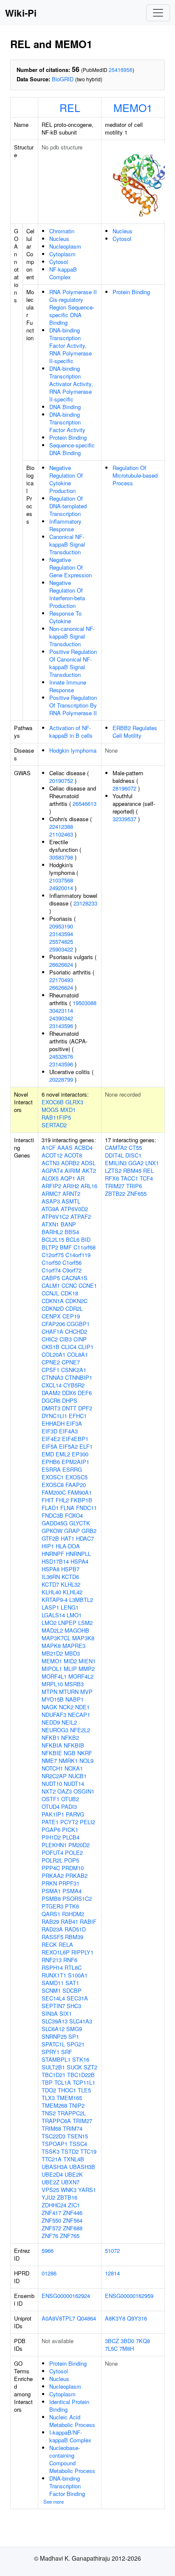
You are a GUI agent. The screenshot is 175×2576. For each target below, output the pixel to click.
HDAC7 (85, 1538)
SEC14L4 (53, 1998)
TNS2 (49, 2113)
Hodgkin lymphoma (73, 750)
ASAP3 (51, 1201)
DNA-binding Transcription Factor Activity (67, 422)
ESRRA (51, 1469)
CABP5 (51, 1278)
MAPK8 (51, 1646)
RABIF (88, 1921)
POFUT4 (52, 1852)
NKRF (85, 1753)
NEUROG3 (55, 1730)
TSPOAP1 (55, 2144)
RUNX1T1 (54, 1975)
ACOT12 (52, 1155)
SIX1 (66, 2013)
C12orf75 (53, 1255)
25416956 (121, 70)
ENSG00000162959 (129, 2296)
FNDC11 (86, 1508)
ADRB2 (70, 1163)
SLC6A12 (53, 2029)
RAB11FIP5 (56, 1117)
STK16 (81, 2059)
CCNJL (50, 1293)
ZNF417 (51, 2213)
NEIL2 (69, 1722)
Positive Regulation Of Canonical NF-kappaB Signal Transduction (73, 663)
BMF (66, 1247)
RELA (66, 1944)
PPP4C (51, 1868)
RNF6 (70, 1960)
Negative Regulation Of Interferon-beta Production (67, 594)
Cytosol (59, 262)
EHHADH (53, 1423)
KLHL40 (51, 1592)
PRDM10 (73, 1868)
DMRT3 (51, 1408)
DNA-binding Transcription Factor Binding (67, 2486)
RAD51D (75, 1929)
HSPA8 (51, 1569)
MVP (86, 1692)
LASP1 (50, 1607)
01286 (49, 2273)
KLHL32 (71, 1584)
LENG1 (70, 1607)
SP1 (74, 2036)
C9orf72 (72, 1270)
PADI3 (69, 1807)
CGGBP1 (78, 1324)
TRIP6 (134, 1186)
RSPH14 (52, 1967)
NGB (70, 1753)
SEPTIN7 (53, 2006)
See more (54, 2501)
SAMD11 (53, 1983)
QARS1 (51, 1914)
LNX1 (152, 1163)
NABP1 (75, 1699)
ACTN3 (51, 1163)
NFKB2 (70, 1738)
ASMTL (71, 1201)
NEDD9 (51, 1722)
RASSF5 (52, 1937)
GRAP (72, 1531)
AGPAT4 (52, 1171)
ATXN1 (50, 1224)
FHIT (48, 1500)
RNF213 (52, 1960)
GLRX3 (74, 1102)
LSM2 (85, 1623)
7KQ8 (143, 2341)
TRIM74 (73, 2128)
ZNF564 (73, 2220)
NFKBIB (74, 1745)
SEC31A (77, 1998)
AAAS (65, 1148)
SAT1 (72, 1983)
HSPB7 (70, 1569)
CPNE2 (51, 1362)
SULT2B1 (53, 2067)
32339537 (124, 819)
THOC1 (67, 2090)
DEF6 (85, 1393)
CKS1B (51, 1347)
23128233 (85, 903)
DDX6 (69, 1393)
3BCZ (112, 2341)
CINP (80, 1339)
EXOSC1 (53, 1477)
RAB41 (69, 1921)
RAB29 (50, 1921)
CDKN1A (53, 1301)
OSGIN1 (84, 1791)
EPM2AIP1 (75, 1462)
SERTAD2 (54, 1125)
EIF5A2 (68, 1446)
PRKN (49, 1883)
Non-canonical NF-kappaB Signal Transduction (72, 636)
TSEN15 (78, 2136)
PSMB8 (51, 1898)
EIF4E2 (51, 1439)
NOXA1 (74, 1768)
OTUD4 (51, 1807)
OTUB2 (70, 1799)
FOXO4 (74, 1515)
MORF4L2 (81, 1676)
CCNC (69, 1285)
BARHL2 (52, 1232)
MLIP (70, 1669)
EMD (48, 1454)
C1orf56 (72, 1262)
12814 (112, 2273)
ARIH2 (71, 1186)
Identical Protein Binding (69, 2406)
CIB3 (66, 1339)
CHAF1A (52, 1331)
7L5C (111, 2348)
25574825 (61, 941)
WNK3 (69, 2190)
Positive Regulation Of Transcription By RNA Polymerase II (73, 705)
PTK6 (72, 1906)
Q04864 (86, 2318)
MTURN (69, 1692)
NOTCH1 (52, 1768)
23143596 (61, 1026)
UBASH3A (55, 2167)
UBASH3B (82, 2167)
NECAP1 (79, 1715)
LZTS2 (113, 1171)
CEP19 (71, 1316)
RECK (49, 1944)
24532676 (61, 1056)
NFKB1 (51, 1738)
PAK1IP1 (53, 1814)
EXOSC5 (76, 1477)
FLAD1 (50, 1508)
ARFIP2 (51, 1186)
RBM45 (132, 1171)
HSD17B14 (55, 1561)
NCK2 (66, 1707)
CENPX (51, 1316)
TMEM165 (69, 2098)
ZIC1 (74, 2205)
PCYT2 (69, 1822)
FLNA (67, 1508)
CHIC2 (50, 1339)
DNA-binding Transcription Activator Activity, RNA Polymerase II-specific (71, 384)
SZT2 (90, 2067)
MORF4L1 (54, 1676)
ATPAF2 (81, 1216)
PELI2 (87, 1822)
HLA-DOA (68, 1546)
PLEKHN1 (54, 1845)
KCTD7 (50, 1584)
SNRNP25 (54, 2036)
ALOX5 (50, 1178)
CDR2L (74, 1308)
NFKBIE (52, 1753)
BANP (68, 1224)
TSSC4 (78, 2144)
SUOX (74, 2067)
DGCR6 (51, 1400)
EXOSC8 (53, 1485)
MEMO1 (133, 107)
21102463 (61, 834)
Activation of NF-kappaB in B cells (71, 732)
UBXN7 (70, 2182)
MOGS (50, 1110)
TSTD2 (70, 2151)
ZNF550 (51, 2220)
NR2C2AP (54, 1776)
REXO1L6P (56, 1952)
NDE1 (82, 1707)
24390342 (61, 1018)
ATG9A (50, 1209)
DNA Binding (65, 407)
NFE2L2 (80, 1730)
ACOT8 (73, 1155)
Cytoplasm (62, 254)
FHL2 (62, 1500)
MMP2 (87, 1669)
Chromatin (62, 231)
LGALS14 (53, 1615)
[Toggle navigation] (158, 13)
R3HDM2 (73, 1914)
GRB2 (89, 1531)
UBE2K (74, 2174)
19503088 (85, 1003)
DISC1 (133, 1155)
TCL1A (63, 2082)
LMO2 (49, 1623)
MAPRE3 (74, 1646)
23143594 (61, 934)
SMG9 (74, 2029)
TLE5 (84, 2090)
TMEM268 (54, 2105)
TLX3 (48, 2098)
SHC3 (74, 2006)
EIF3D (49, 1431)
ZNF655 (137, 1193)
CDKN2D (53, 1308)
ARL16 (89, 1186)
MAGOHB (77, 1630)
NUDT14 (74, 1784)
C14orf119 (78, 1255)
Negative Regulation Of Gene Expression (71, 567)
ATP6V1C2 (55, 1216)
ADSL (88, 1163)
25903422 (61, 949)
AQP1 (68, 1178)
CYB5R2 (74, 1385)
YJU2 (48, 2197)
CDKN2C (76, 1301)
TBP (47, 2082)
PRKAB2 (76, 1875)
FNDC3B (52, 1515)
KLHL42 (73, 1592)
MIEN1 (87, 1661)
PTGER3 (52, 1906)
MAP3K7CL (56, 1638)
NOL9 (86, 1761)
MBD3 (72, 1653)
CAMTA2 (116, 1148)
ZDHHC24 (54, 2205)
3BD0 (127, 2341)
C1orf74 (51, 1270)
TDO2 (49, 2090)
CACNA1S (75, 1278)
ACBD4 (83, 1148)
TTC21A (52, 2159)
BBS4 (72, 1232)
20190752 (61, 781)
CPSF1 (51, 1370)
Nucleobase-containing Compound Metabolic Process (72, 2459)
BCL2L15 (53, 1239)
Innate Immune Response (68, 686)
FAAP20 (76, 1485)
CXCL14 (52, 1385)
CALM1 (51, 1285)
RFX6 (112, 1178)
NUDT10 (52, 1784)
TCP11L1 (84, 2082)
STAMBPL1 (56, 2059)
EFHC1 (78, 1416)
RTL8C (73, 1967)
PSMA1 (51, 1891)
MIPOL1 (52, 1669)
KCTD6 (70, 1577)
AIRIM (72, 1171)
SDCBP (72, 1990)
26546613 (85, 804)
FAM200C (54, 1492)
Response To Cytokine (65, 617)
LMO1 (74, 1615)
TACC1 (129, 1178)
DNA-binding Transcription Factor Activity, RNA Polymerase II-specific (71, 345)
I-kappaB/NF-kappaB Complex (70, 2436)
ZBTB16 (67, 2197)
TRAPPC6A (56, 2121)
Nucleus (59, 239)
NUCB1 (78, 1776)
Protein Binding (68, 437)
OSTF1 (51, 1799)
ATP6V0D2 (74, 1209)
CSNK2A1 (74, 1370)
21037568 (61, 880)
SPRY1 (51, 2052)
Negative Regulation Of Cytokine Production (66, 479)
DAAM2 (51, 1393)
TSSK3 (51, 2151)
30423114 (61, 1010)
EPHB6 (51, 1462)
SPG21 (76, 2044)
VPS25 (50, 2190)
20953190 (61, 926)
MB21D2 (52, 1653)
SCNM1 (51, 1990)
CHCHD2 (76, 1331)
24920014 (61, 888)
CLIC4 (69, 1347)
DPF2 (85, 1408)
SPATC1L (53, 2044)
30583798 (61, 857)
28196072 (124, 788)
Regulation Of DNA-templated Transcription (68, 506)
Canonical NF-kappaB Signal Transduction (67, 544)
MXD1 (68, 1110)
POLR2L (52, 1860)
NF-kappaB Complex (63, 273)
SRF (67, 2052)
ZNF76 (50, 2236)
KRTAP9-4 (55, 1600)
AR (81, 1178)
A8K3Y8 (115, 2318)
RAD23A (52, 1929)
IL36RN (51, 1577)
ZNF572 (51, 2228)
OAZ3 (65, 1791)
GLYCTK (80, 1523)
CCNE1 (88, 1285)
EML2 (63, 1454)
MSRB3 (74, 1684)
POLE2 (74, 1852)
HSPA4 (79, 1561)
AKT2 (89, 1171)
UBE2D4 (52, 2174)
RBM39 (74, 1937)
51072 (112, 2251)
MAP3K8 (83, 1638)
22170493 (61, 980)
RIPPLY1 (82, 1952)
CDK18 (69, 1293)
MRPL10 (52, 1684)
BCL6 (73, 1239)
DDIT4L (114, 1155)
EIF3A (74, 1423)
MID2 (70, 1661)
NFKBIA (52, 1745)
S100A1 (78, 1975)
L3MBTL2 (81, 1600)
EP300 (80, 1454)
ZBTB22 (115, 1193)
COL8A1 (78, 1354)
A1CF (49, 1148)
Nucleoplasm (65, 246)
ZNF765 (70, 2236)
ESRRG (72, 1469)
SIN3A (50, 2013)
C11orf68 (85, 1247)
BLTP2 (50, 1247)
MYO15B (53, 1699)
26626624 (61, 964)
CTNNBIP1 (79, 1377)
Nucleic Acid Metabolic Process (72, 2421)
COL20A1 (54, 1354)
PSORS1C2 (77, 1898)
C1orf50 (51, 1262)
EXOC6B (53, 1102)
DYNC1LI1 (54, 1416)
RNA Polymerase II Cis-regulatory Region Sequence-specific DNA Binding (73, 307)
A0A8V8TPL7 (58, 2318)
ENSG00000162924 (66, 2296)
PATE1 (50, 1822)
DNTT (69, 1408)
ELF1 (86, 1446)
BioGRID (63, 79)
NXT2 (49, 1791)
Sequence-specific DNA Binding (72, 449)
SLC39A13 (55, 2021)
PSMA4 (72, 1891)
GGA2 (136, 1163)
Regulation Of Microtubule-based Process (135, 475)
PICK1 (70, 1830)
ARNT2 (71, 1193)
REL (70, 107)
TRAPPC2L (72, 2113)
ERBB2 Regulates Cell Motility (135, 732)
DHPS (70, 1400)
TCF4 (146, 1178)
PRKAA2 (53, 1875)
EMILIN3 (116, 1163)
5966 (48, 2251)
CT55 (135, 1148)
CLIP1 (86, 1347)
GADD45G (55, 1523)
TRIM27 (82, 2121)
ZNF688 (73, 2228)
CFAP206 (53, 1324)
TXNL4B (74, 2159)
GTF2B (50, 1538)
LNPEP (67, 1623)
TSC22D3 (54, 2136)
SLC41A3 (81, 2021)
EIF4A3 (68, 1431)
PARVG (75, 1814)
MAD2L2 (52, 1630)
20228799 (61, 1079)
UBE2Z (51, 2182)
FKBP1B (81, 1500)
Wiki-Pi (21, 13)
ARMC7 (51, 1193)
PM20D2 (79, 1845)
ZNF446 (73, 2213)
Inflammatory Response (65, 525)
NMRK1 (68, 1761)
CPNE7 (71, 1362)
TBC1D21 (54, 2075)
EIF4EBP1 (75, 1439)
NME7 (49, 1761)
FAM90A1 (80, 1492)
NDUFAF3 (54, 1715)
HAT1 (68, 1538)
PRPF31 (69, 1883)
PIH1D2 (51, 1837)
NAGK (49, 1707)
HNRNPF (53, 1554)
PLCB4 (71, 1837)
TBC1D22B (81, 2075)
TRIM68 (51, 2128)
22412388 (61, 827)
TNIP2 (77, 2105)
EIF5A (49, 1446)
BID (86, 1239)
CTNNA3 (52, 1377)
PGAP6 (51, 1830)
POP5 (72, 1860)
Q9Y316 (137, 2318)
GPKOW (52, 1531)
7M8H (127, 2348)
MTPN (49, 1692)
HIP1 (48, 1546)
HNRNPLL (78, 1554)
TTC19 (88, 2151)
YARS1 (87, 2190)
